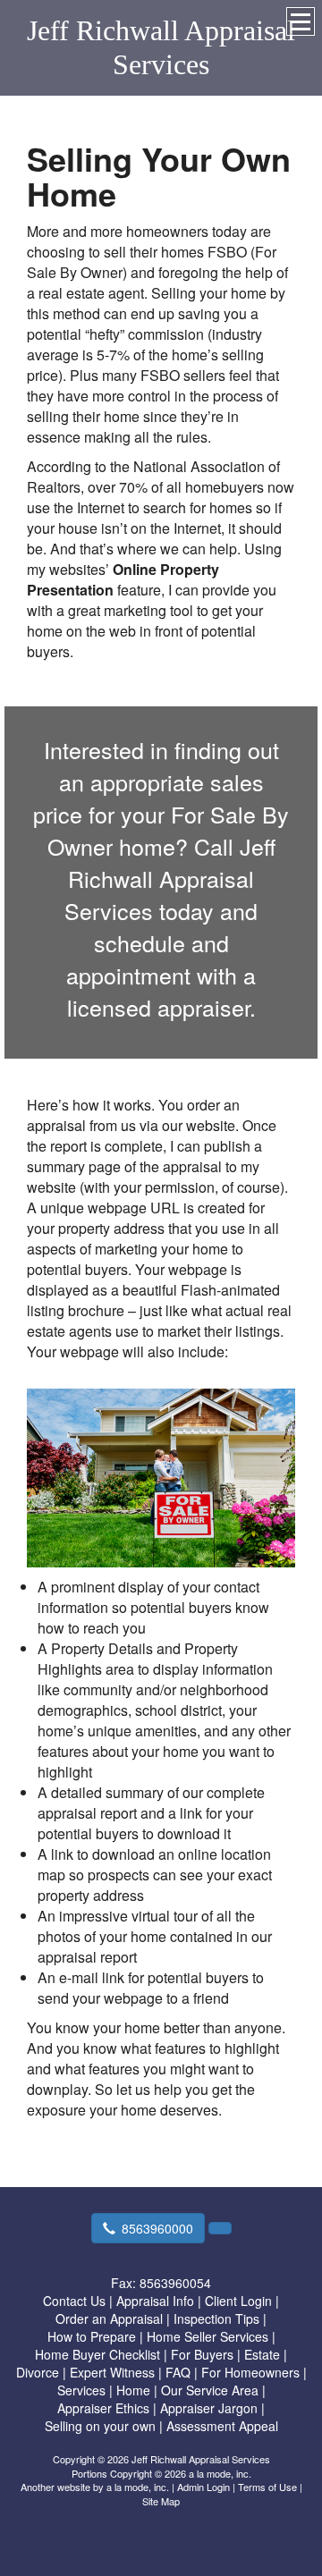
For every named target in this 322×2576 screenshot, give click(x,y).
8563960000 (157, 2228)
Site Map (161, 2501)
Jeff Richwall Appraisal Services (161, 47)
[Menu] (301, 21)
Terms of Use (267, 2487)
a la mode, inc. (138, 2487)
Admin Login (203, 2487)
